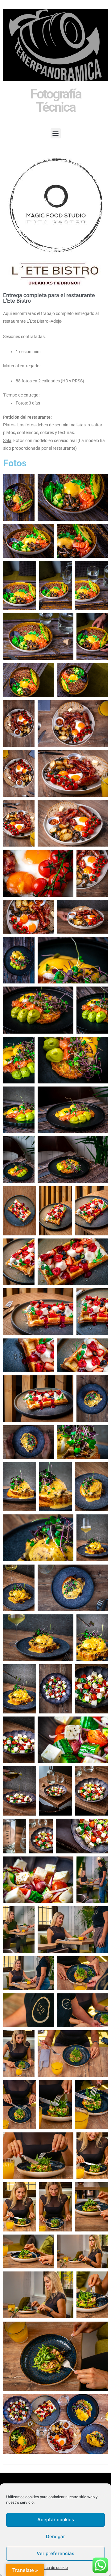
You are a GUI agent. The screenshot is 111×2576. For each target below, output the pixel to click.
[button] (56, 133)
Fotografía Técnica (56, 100)
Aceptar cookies (56, 2520)
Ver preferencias (55, 2553)
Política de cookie (52, 2568)
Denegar (55, 2536)
